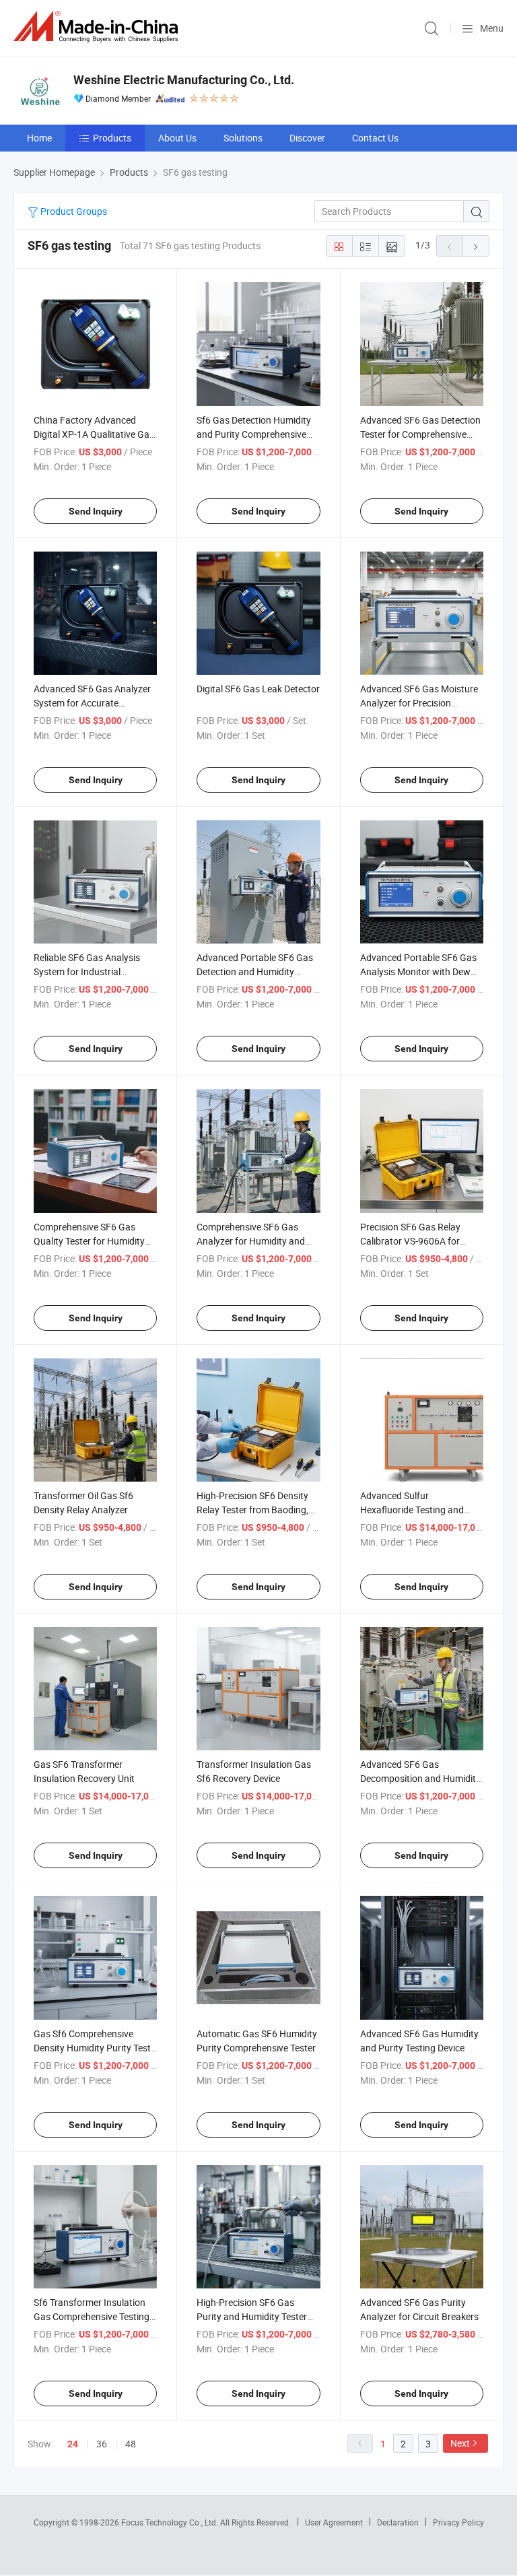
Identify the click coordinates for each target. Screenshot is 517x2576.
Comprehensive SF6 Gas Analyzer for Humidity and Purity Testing (251, 1241)
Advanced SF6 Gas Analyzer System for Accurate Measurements (92, 703)
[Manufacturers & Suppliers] (98, 27)
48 (131, 2444)
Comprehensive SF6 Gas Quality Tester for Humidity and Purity (89, 1241)
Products (112, 138)
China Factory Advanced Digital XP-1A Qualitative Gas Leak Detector (94, 434)
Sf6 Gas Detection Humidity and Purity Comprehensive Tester (254, 434)
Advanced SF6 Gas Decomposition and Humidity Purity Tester (420, 1778)
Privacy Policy (458, 2522)
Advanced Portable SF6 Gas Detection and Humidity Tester (255, 971)
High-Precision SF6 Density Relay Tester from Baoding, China (252, 1510)
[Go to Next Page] (476, 246)
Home (39, 138)
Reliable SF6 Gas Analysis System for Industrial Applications (87, 971)
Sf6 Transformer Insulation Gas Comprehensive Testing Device (92, 2316)
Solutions (243, 138)
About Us (177, 138)
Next (460, 2443)
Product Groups (73, 211)
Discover (307, 138)
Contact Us (375, 138)
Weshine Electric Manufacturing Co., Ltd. (184, 80)
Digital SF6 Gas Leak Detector (258, 689)
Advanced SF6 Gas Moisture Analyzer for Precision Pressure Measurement (419, 703)
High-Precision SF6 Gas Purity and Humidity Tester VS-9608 (252, 2316)
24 (73, 2444)
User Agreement (334, 2522)
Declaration (398, 2522)
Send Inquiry (96, 511)
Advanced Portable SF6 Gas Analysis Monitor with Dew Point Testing (418, 971)
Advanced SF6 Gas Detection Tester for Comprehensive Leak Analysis (420, 434)
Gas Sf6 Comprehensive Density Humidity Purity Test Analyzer (92, 2048)
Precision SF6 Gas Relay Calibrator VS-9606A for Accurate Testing (410, 1241)
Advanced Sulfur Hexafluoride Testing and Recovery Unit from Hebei (413, 1510)
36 (102, 2444)
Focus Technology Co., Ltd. (171, 2522)
